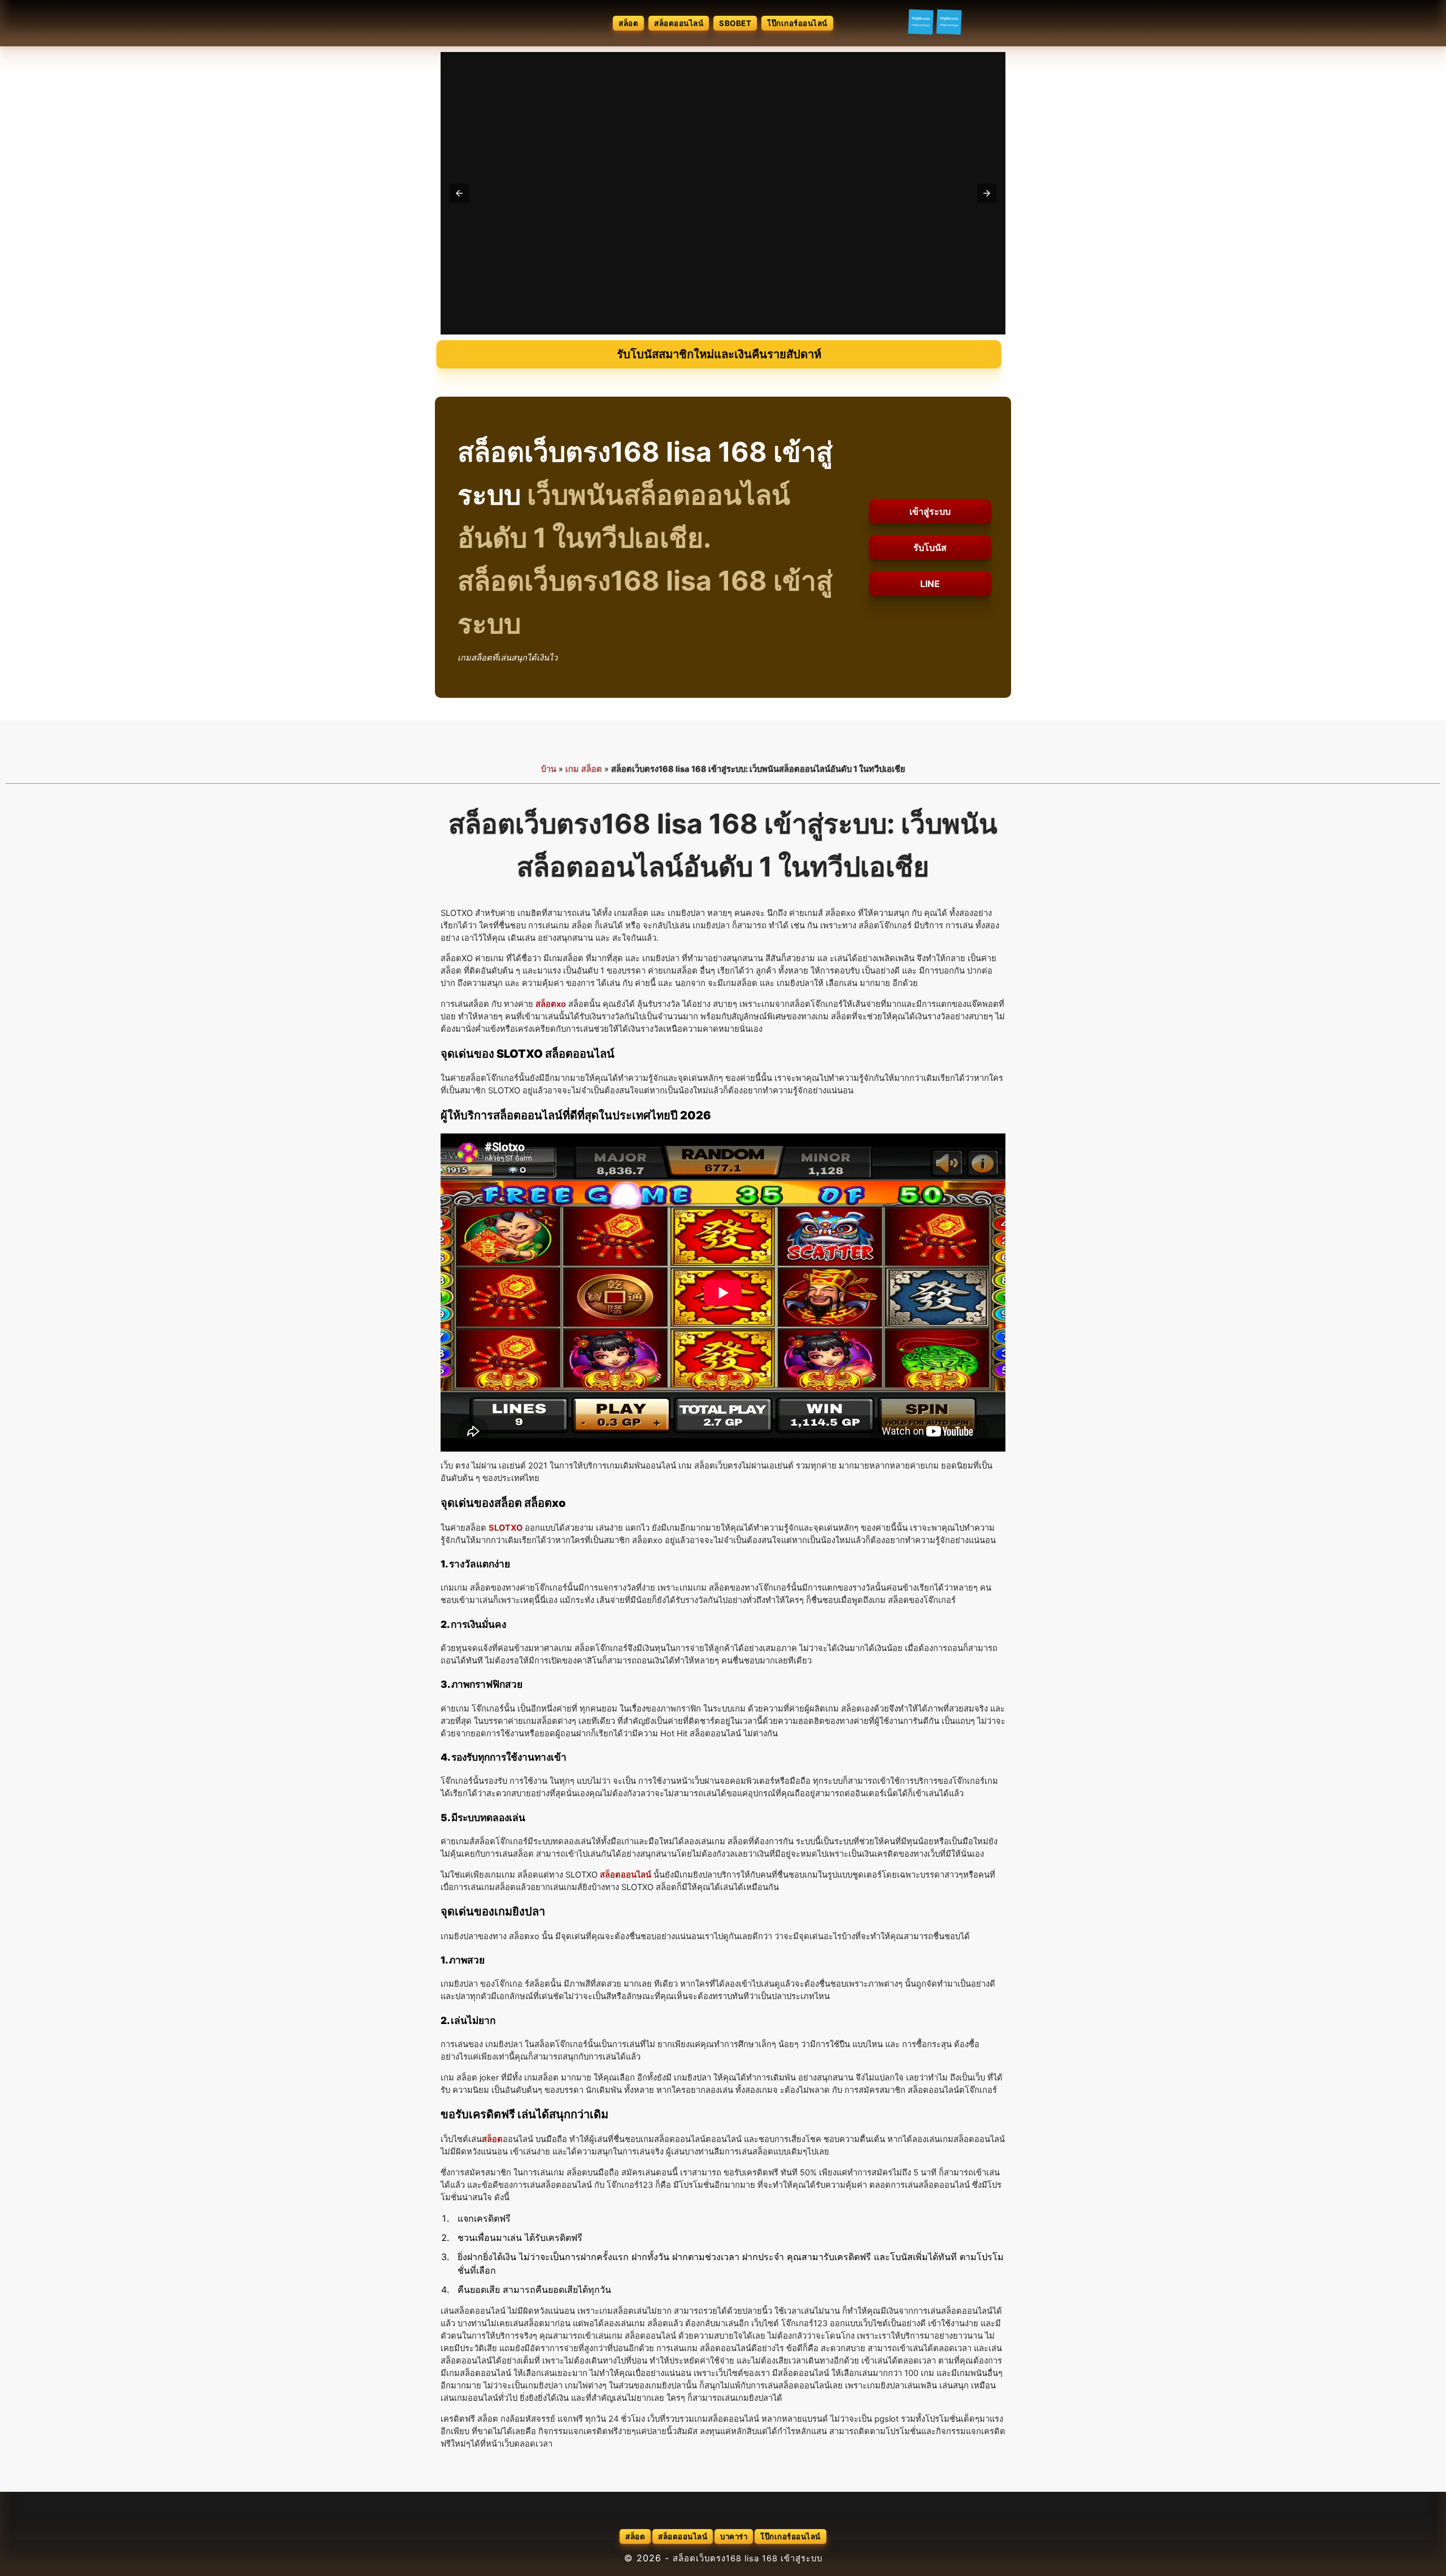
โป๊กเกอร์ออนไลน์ (797, 23)
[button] (459, 193)
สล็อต (628, 23)
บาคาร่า (734, 2536)
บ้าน (549, 769)
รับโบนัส (930, 548)
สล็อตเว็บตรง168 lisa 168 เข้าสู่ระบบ (748, 2558)
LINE (930, 584)
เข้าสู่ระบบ (930, 511)
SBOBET (735, 23)
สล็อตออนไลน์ (679, 23)
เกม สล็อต (584, 769)
